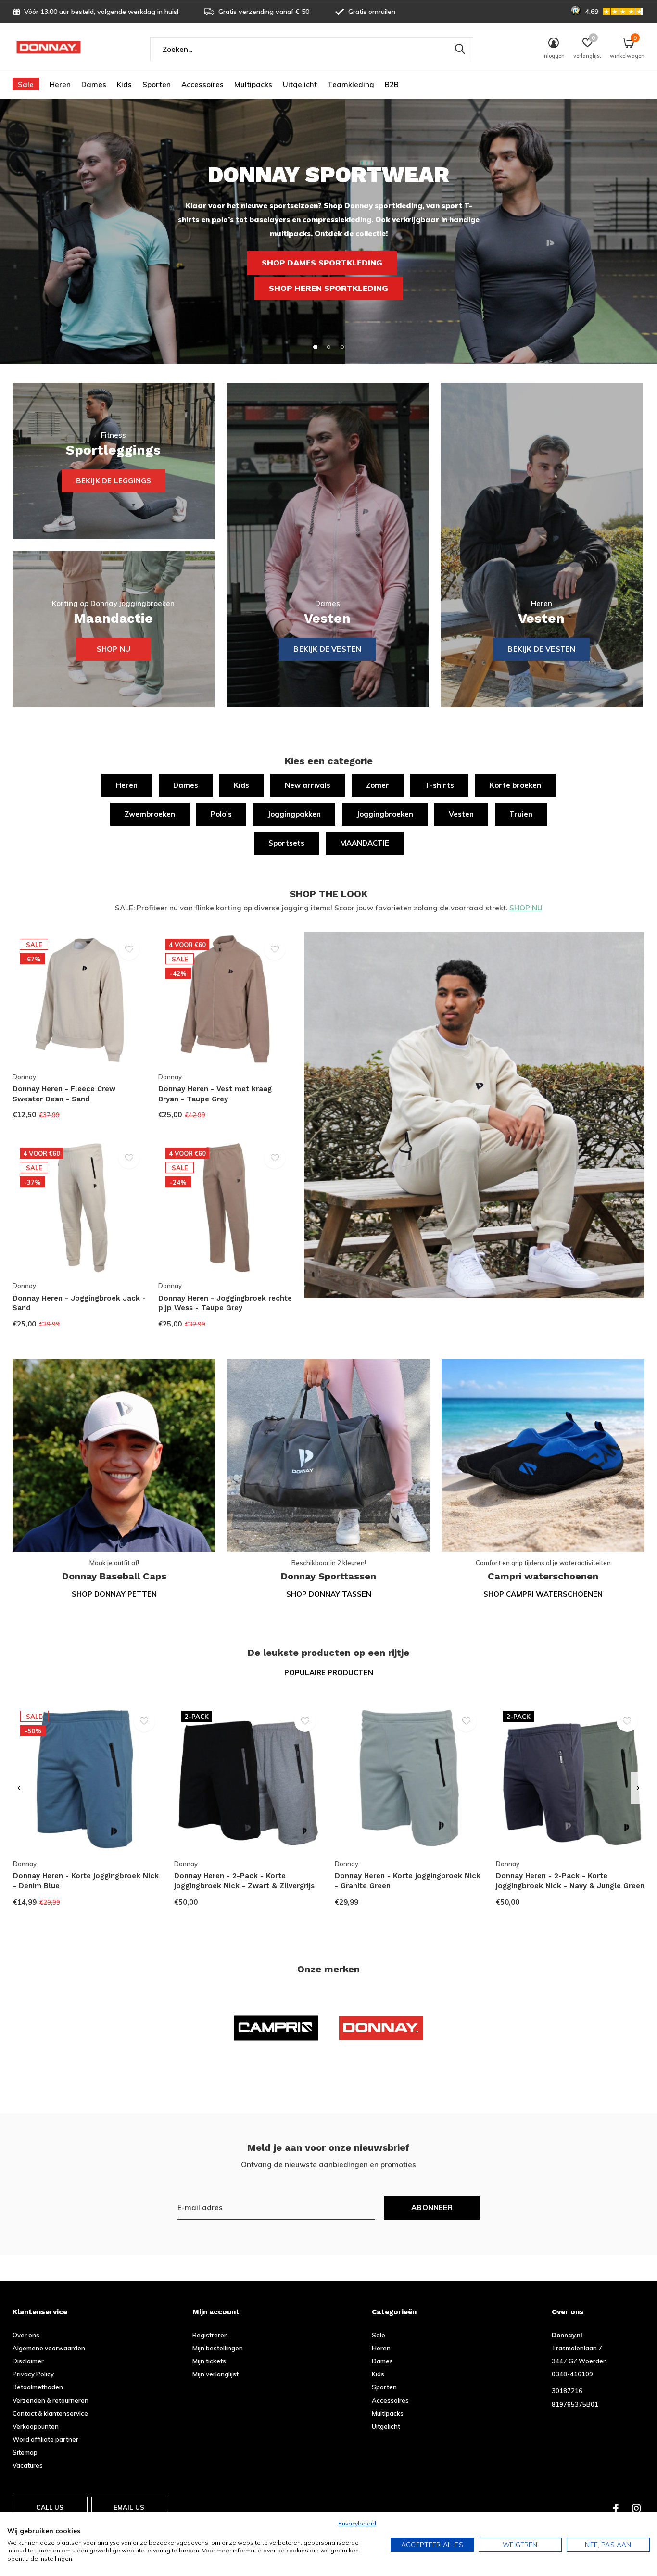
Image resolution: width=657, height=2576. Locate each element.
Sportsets (286, 843)
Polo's (221, 814)
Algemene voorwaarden (49, 2348)
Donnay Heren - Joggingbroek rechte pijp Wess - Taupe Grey (225, 1303)
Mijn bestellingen (218, 2348)
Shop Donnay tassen (329, 1594)
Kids (124, 84)
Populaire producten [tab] (329, 1673)
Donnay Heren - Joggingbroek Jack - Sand (79, 1303)
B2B (392, 84)
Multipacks (253, 84)
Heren (60, 84)
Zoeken (460, 49)
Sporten (157, 84)
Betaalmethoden (38, 2387)
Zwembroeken (150, 814)
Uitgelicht (300, 84)
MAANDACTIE (365, 843)
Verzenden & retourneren (51, 2400)
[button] (315, 347)
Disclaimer (28, 2361)
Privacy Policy (33, 2374)
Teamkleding (351, 84)
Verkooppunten (36, 2426)
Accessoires (202, 84)
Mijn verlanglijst (215, 2374)
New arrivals (308, 785)
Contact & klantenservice (50, 2413)
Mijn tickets (209, 2361)
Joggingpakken (294, 814)
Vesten (461, 814)
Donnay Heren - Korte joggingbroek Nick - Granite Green (408, 1881)
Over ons (26, 2335)
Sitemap (25, 2452)
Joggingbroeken (385, 814)
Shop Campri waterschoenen (543, 1594)
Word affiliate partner (45, 2439)
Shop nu (114, 649)
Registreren (210, 2335)
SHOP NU (526, 908)
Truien (521, 814)
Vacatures (28, 2465)
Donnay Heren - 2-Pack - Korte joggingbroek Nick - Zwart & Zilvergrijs (244, 1881)
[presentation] (19, 1788)
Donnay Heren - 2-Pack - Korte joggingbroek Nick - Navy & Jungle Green (570, 1881)
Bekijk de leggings (114, 481)
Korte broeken (515, 785)
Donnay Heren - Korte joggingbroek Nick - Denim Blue (86, 1881)
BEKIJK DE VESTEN (327, 649)
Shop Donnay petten (114, 1594)
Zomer (378, 785)
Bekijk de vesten (541, 649)
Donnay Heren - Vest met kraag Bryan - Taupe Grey (215, 1094)
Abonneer (432, 2207)
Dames (94, 84)
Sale (26, 84)
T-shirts (439, 785)
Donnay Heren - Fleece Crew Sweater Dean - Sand (64, 1094)
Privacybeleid (357, 2523)
